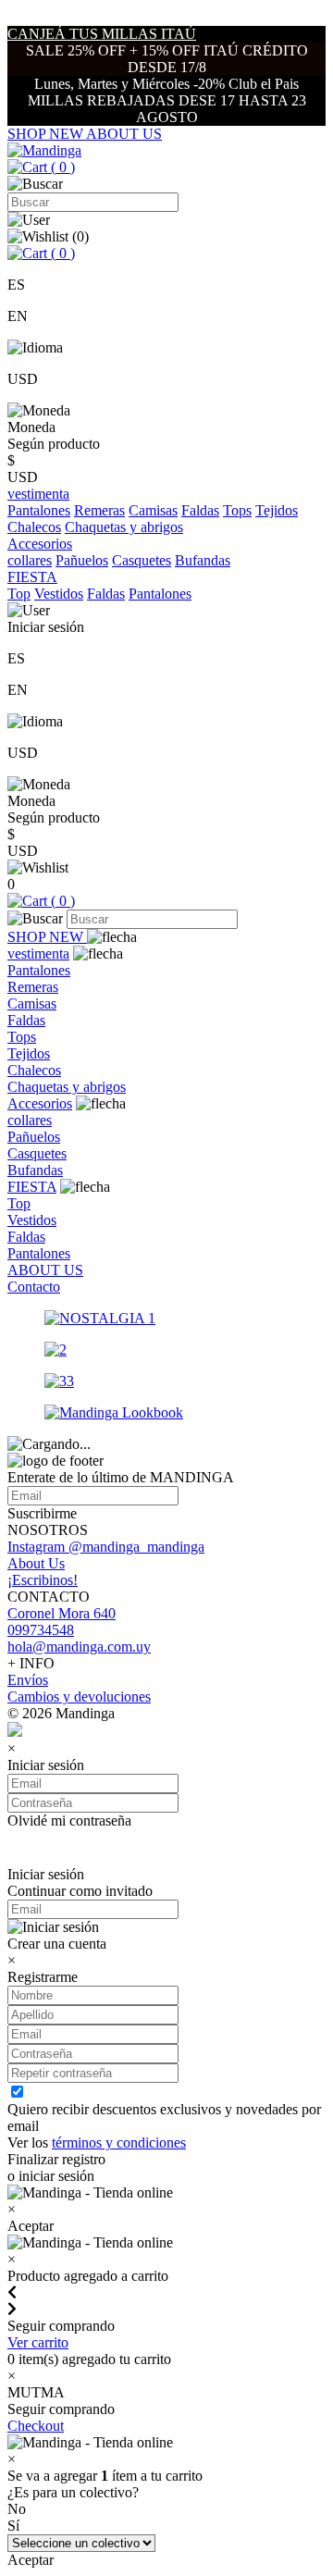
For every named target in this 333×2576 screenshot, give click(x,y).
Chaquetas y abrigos (124, 527)
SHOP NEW (47, 134)
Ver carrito (38, 2342)
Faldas (200, 510)
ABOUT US (124, 134)
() (61, 167)
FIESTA (32, 1187)
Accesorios (40, 1103)
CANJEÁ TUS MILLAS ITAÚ (102, 34)
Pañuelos (82, 560)
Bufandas (203, 560)
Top (19, 594)
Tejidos (277, 510)
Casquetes (142, 560)
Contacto (34, 1287)
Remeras (99, 510)
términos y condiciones (119, 2143)
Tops (237, 510)
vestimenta (38, 954)
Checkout (36, 2426)
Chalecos (34, 527)
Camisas (153, 510)
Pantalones (39, 510)
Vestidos (59, 594)
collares (30, 560)
